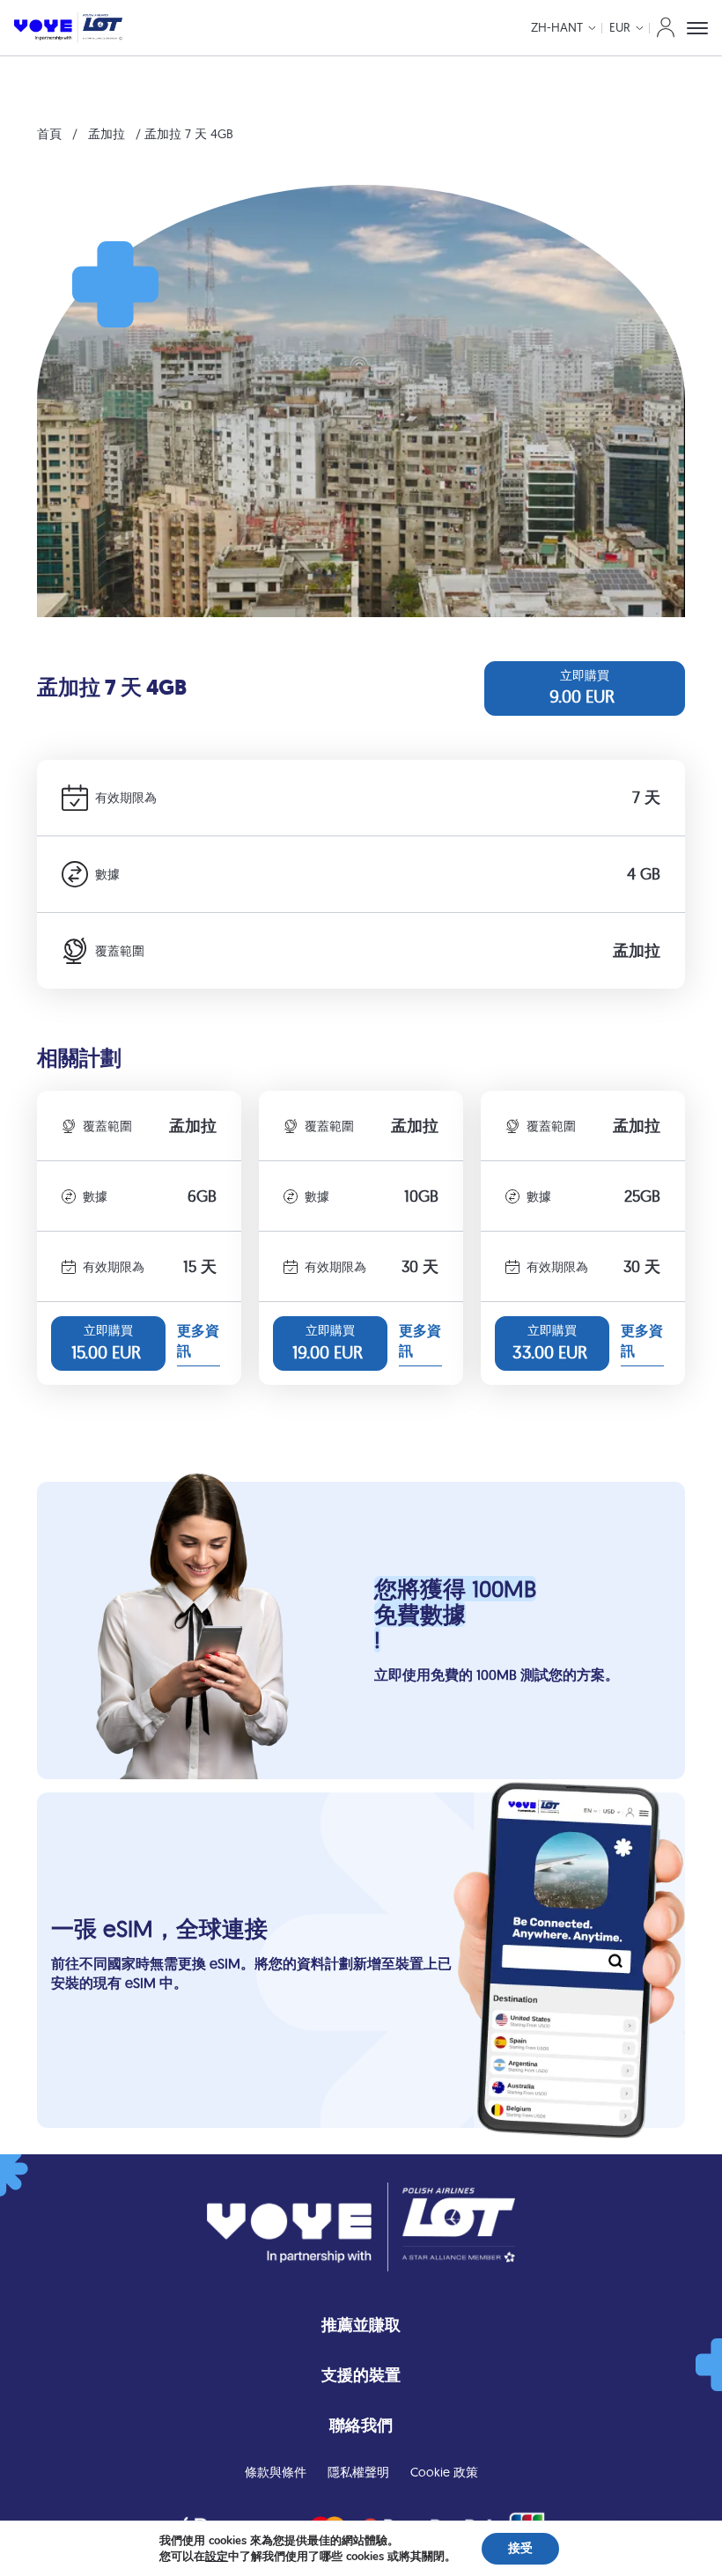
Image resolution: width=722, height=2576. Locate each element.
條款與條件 (276, 2472)
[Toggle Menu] (697, 28)
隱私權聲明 (358, 2472)
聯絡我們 (361, 2425)
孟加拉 (107, 134)
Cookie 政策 (444, 2472)
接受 (520, 2548)
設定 (217, 2557)
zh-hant (557, 27)
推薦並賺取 (361, 2325)
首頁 (49, 134)
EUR (620, 27)
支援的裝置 (361, 2375)
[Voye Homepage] (68, 28)
